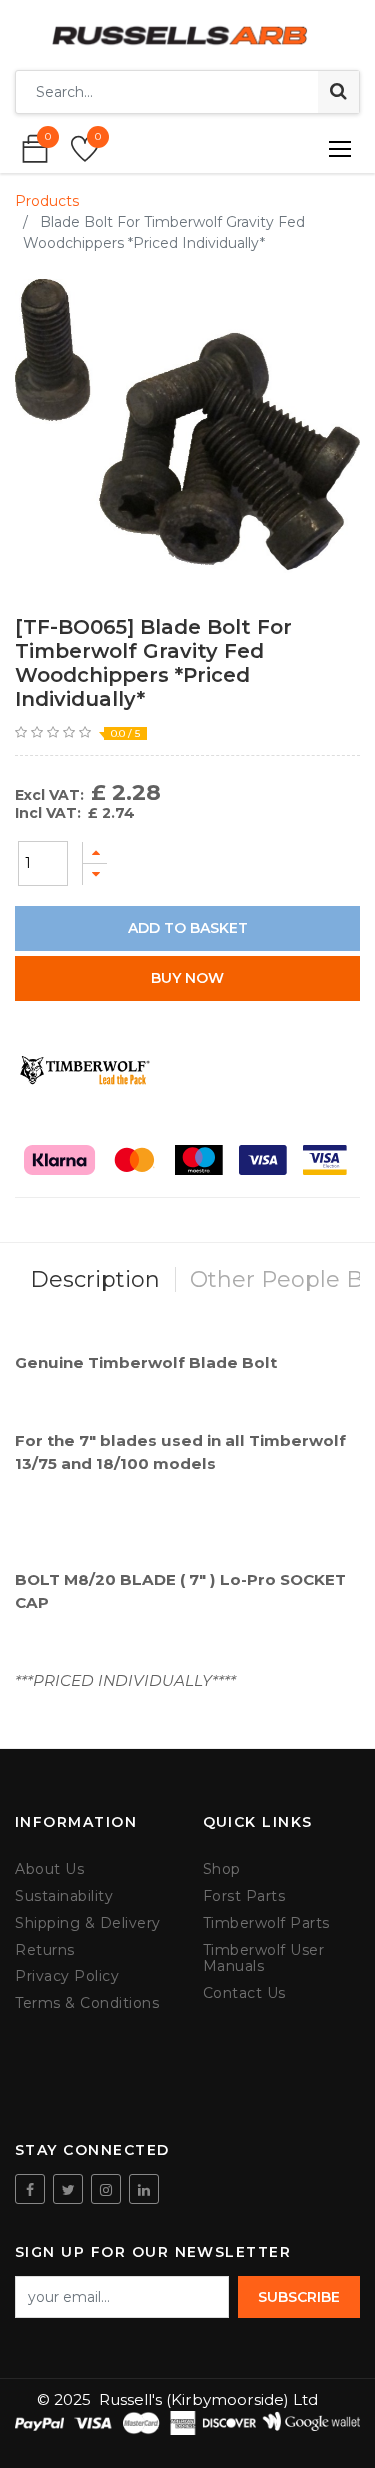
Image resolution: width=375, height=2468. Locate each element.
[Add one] (95, 852)
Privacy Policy (67, 1976)
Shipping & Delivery (88, 1923)
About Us (49, 1869)
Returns (45, 1950)
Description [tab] (95, 1279)
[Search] (338, 92)
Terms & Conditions (87, 2003)
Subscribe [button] (299, 2297)
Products (47, 201)
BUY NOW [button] (187, 978)
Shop (222, 1869)
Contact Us (244, 1993)
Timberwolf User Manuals (264, 1959)
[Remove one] (95, 874)
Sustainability (64, 1896)
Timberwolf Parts (266, 1923)
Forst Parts (244, 1896)
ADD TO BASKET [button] (188, 928)
